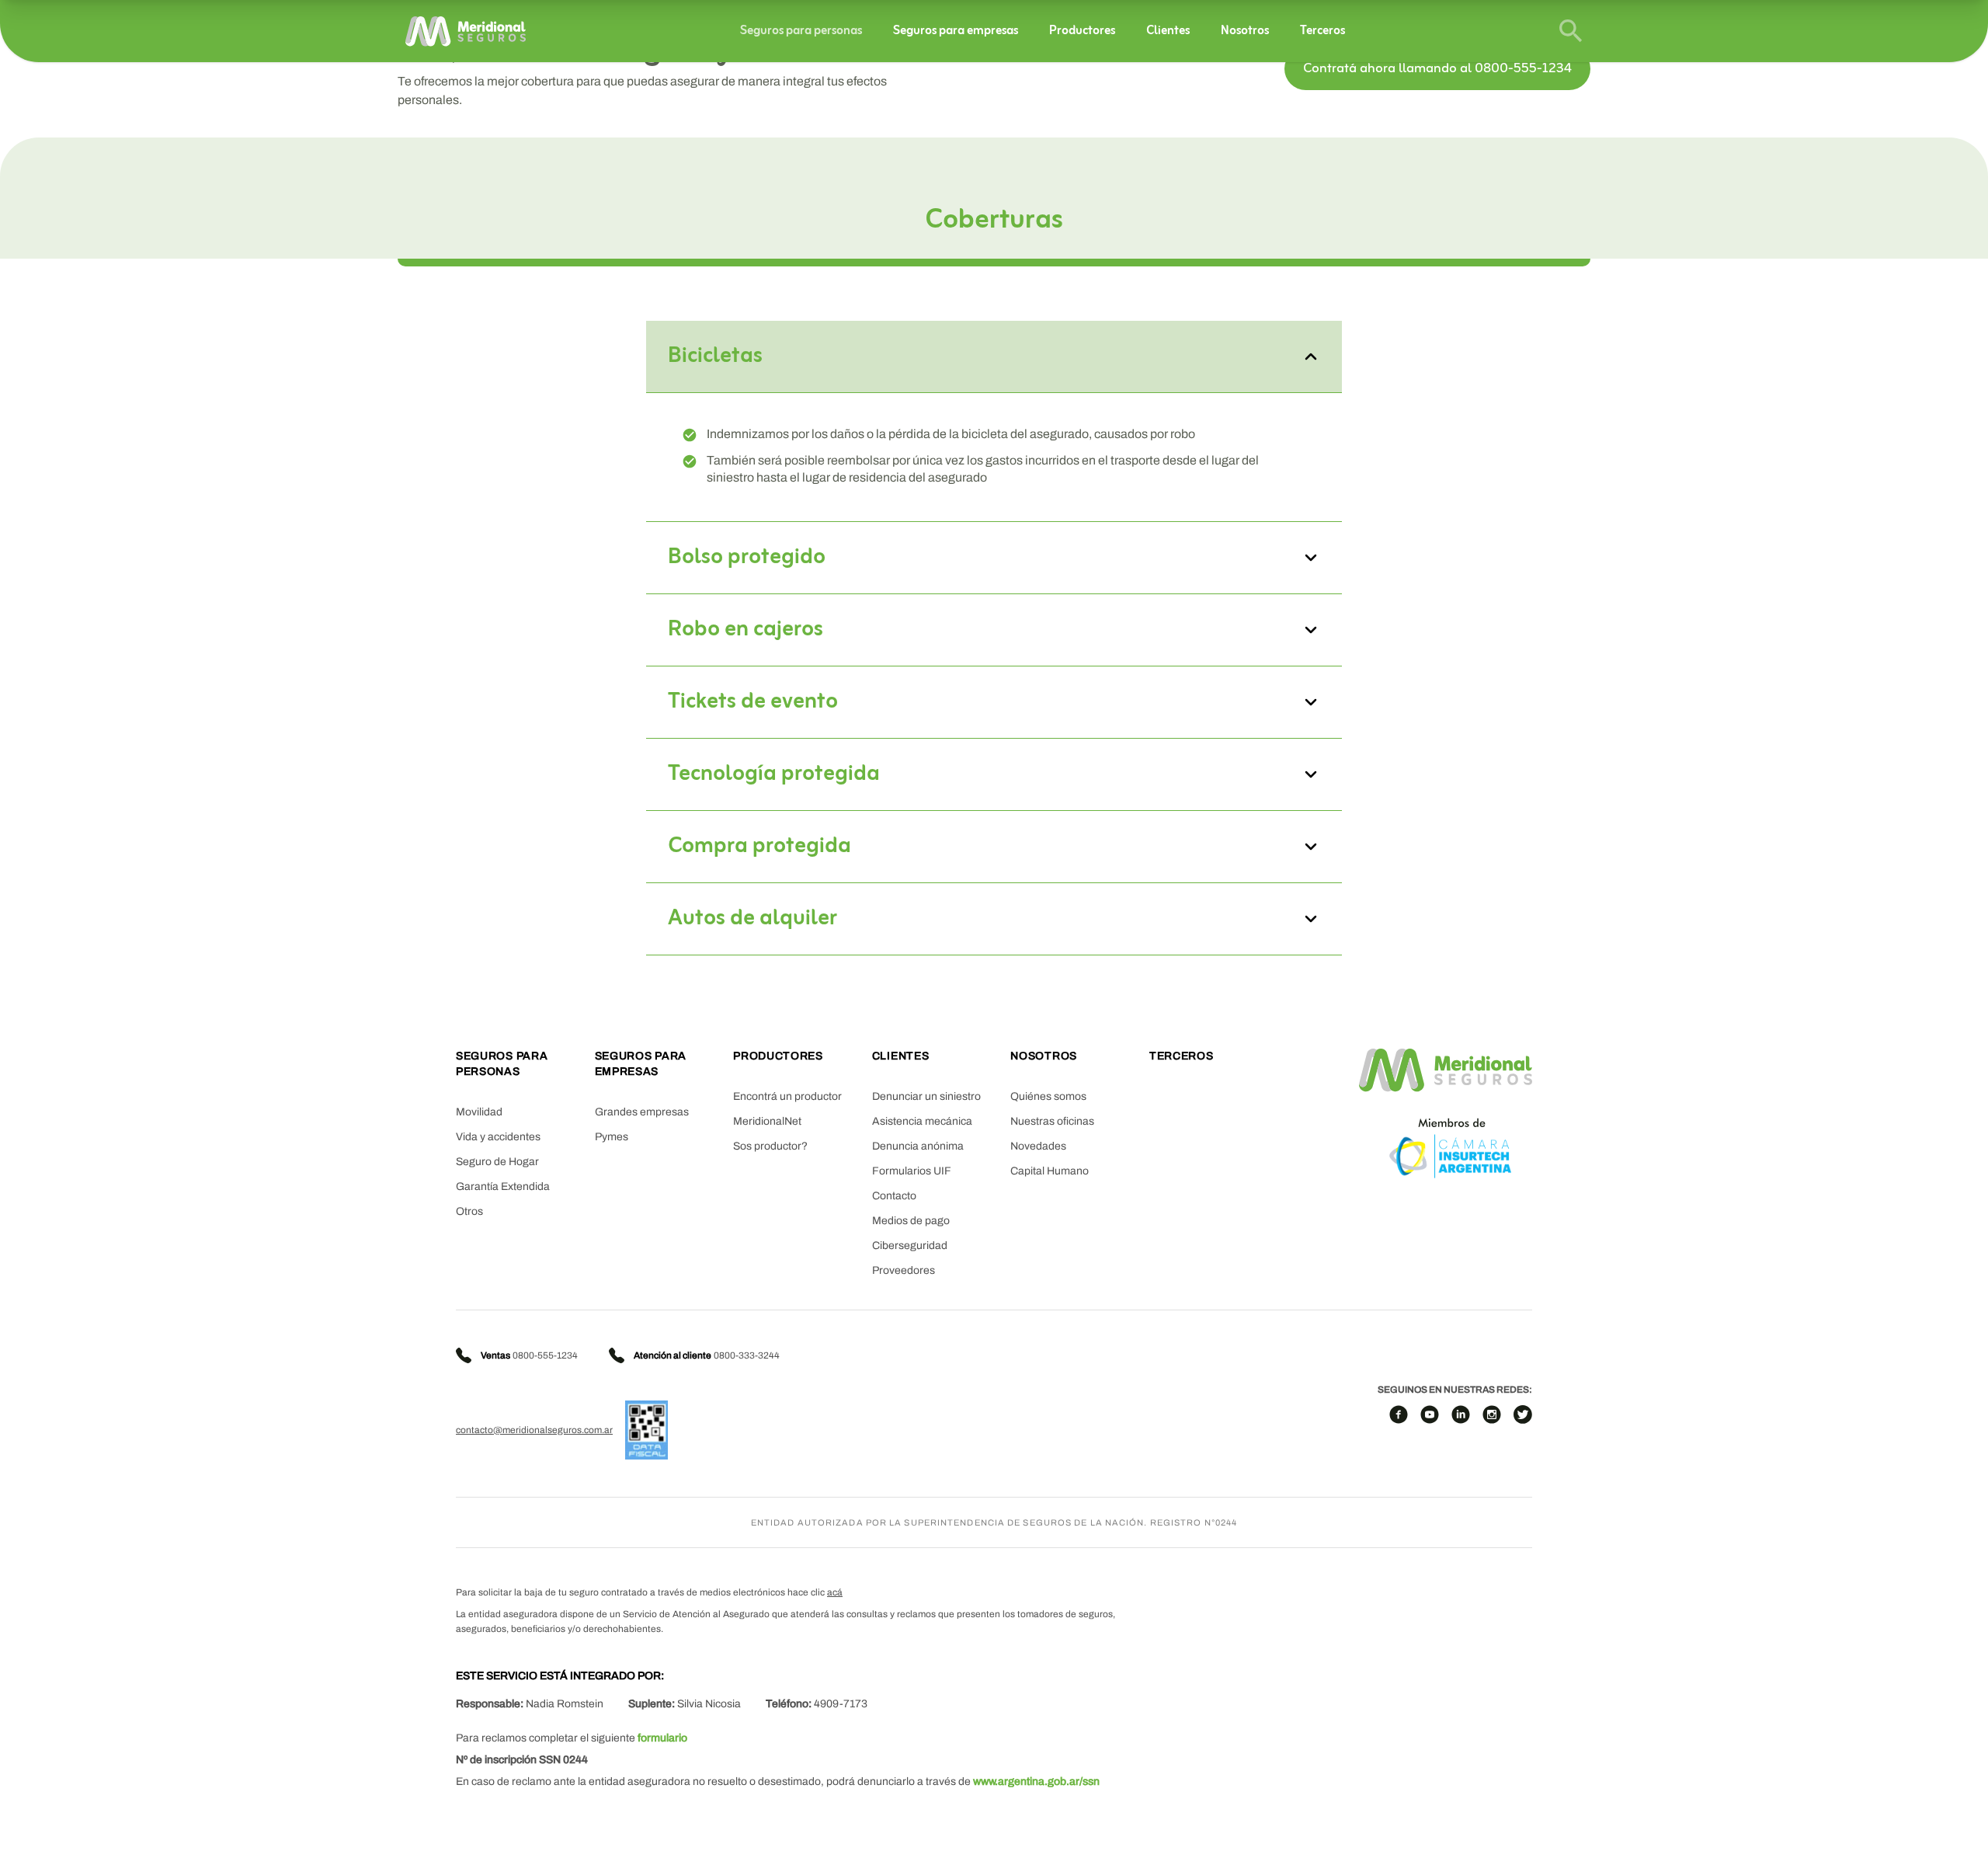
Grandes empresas (642, 1112)
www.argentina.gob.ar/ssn (1036, 1781)
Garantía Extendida (503, 1186)
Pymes (612, 1137)
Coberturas (994, 221)
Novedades (1038, 1146)
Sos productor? (770, 1146)
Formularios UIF (912, 1171)
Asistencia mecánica (922, 1121)
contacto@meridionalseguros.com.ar (534, 1430)
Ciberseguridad (910, 1246)
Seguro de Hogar (497, 1162)
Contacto (894, 1196)
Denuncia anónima (918, 1146)
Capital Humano (1050, 1171)
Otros (469, 1211)
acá (835, 1592)
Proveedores (904, 1270)
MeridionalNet (767, 1121)
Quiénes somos (1048, 1096)
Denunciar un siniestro (926, 1096)
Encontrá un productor (787, 1096)
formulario (662, 1738)
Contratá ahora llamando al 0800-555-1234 (1437, 69)
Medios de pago (911, 1221)
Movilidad (479, 1112)
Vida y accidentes (498, 1137)
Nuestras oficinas (1052, 1121)
